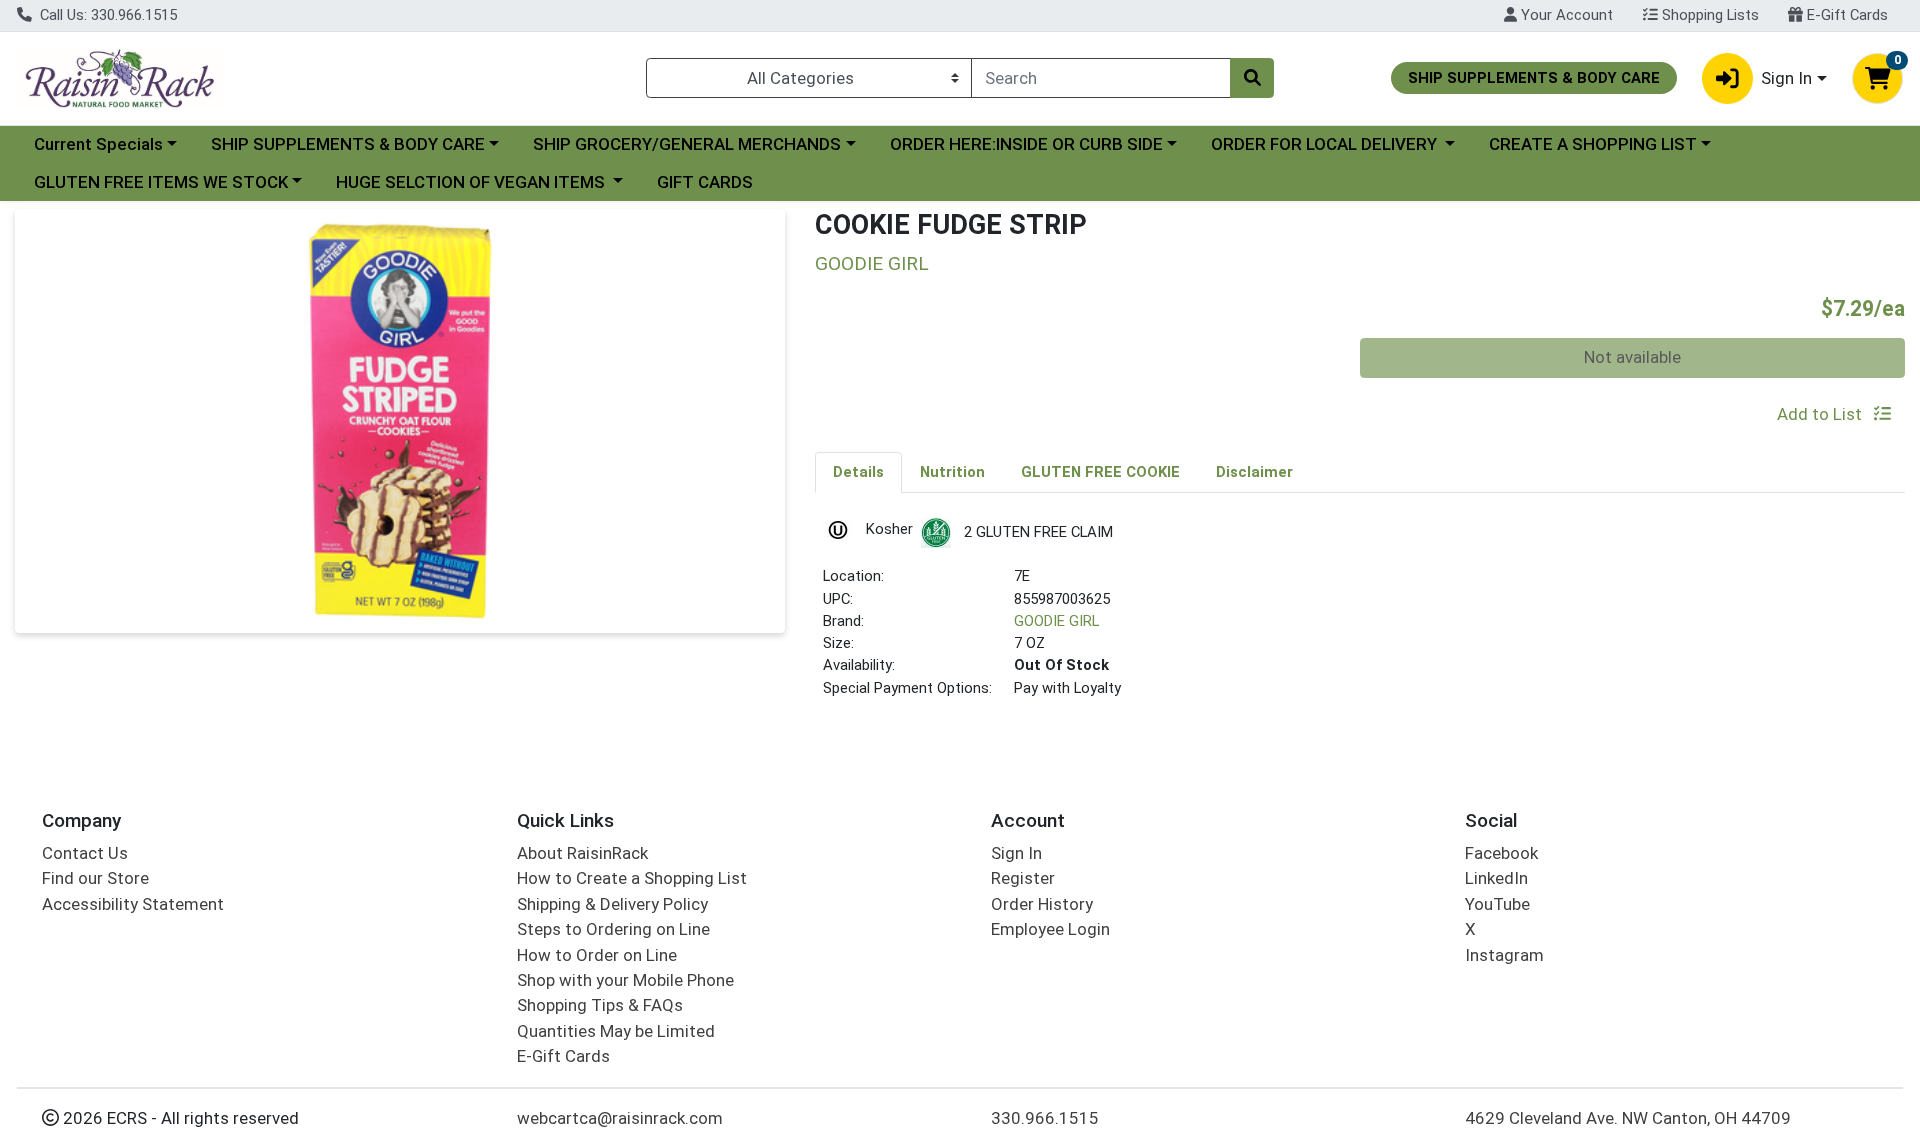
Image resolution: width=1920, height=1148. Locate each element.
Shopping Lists (1708, 15)
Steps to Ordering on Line (613, 929)
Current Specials (98, 144)
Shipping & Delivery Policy (612, 904)
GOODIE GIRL (1056, 621)
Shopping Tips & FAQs (600, 1005)
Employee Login (1050, 929)
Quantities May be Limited (616, 1031)
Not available (1632, 357)
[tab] (858, 472)
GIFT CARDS (705, 182)
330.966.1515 (1045, 1118)
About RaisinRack (582, 853)
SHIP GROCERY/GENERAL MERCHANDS (687, 144)
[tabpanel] (1360, 616)
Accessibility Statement (133, 904)
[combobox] (1101, 78)
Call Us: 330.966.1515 (106, 15)
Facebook (1501, 853)
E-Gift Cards (1845, 15)
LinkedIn (1496, 878)
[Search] (1252, 78)
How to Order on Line (597, 955)
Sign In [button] (1786, 78)
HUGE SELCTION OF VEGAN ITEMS (472, 182)
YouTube (1497, 904)
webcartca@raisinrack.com (620, 1118)
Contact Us (85, 853)
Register (1023, 878)
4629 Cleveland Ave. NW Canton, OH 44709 (1628, 1118)
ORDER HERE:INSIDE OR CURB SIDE (1026, 144)
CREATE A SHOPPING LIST (1593, 144)
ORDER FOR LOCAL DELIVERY (1326, 144)
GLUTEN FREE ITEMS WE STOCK (161, 182)
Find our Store (95, 878)
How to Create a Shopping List (632, 878)
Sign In (1016, 853)
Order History (1042, 904)
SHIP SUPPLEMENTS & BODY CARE (348, 144)
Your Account (1565, 15)
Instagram (1504, 955)
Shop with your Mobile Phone (625, 980)
